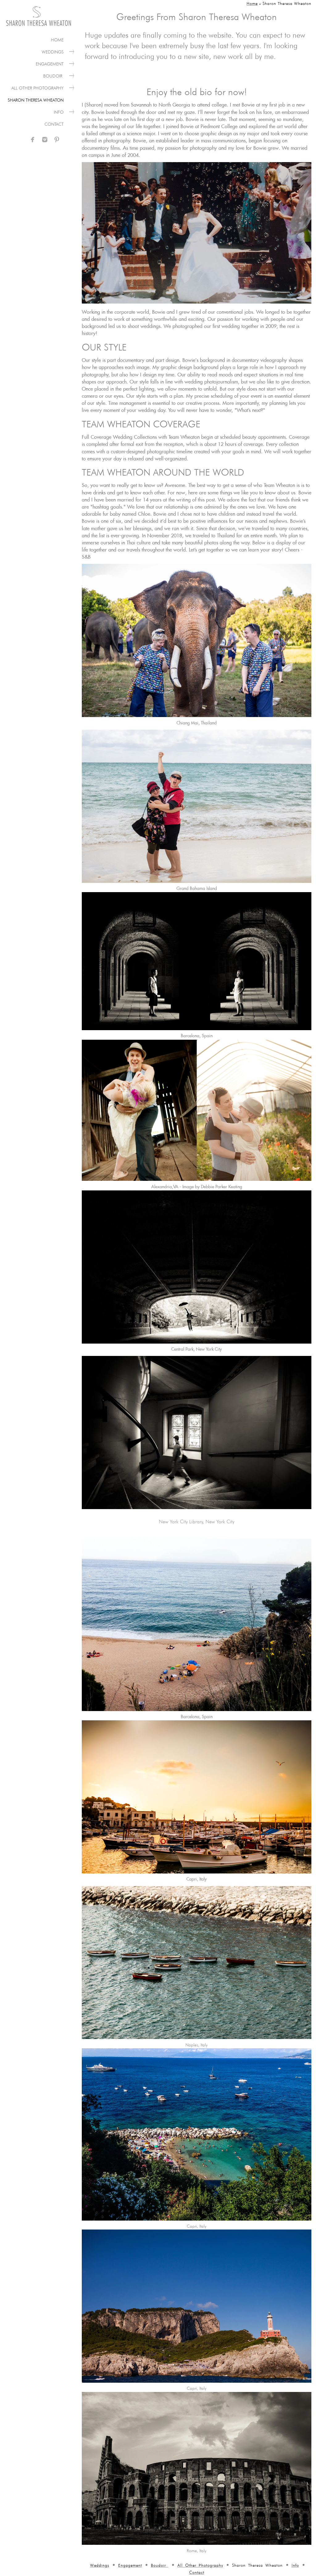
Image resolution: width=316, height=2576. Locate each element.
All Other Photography (37, 88)
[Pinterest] (57, 140)
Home (57, 40)
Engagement (50, 64)
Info (59, 112)
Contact (54, 124)
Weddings (53, 52)
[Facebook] (33, 140)
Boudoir (53, 76)
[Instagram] (45, 140)
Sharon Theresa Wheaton (36, 100)
